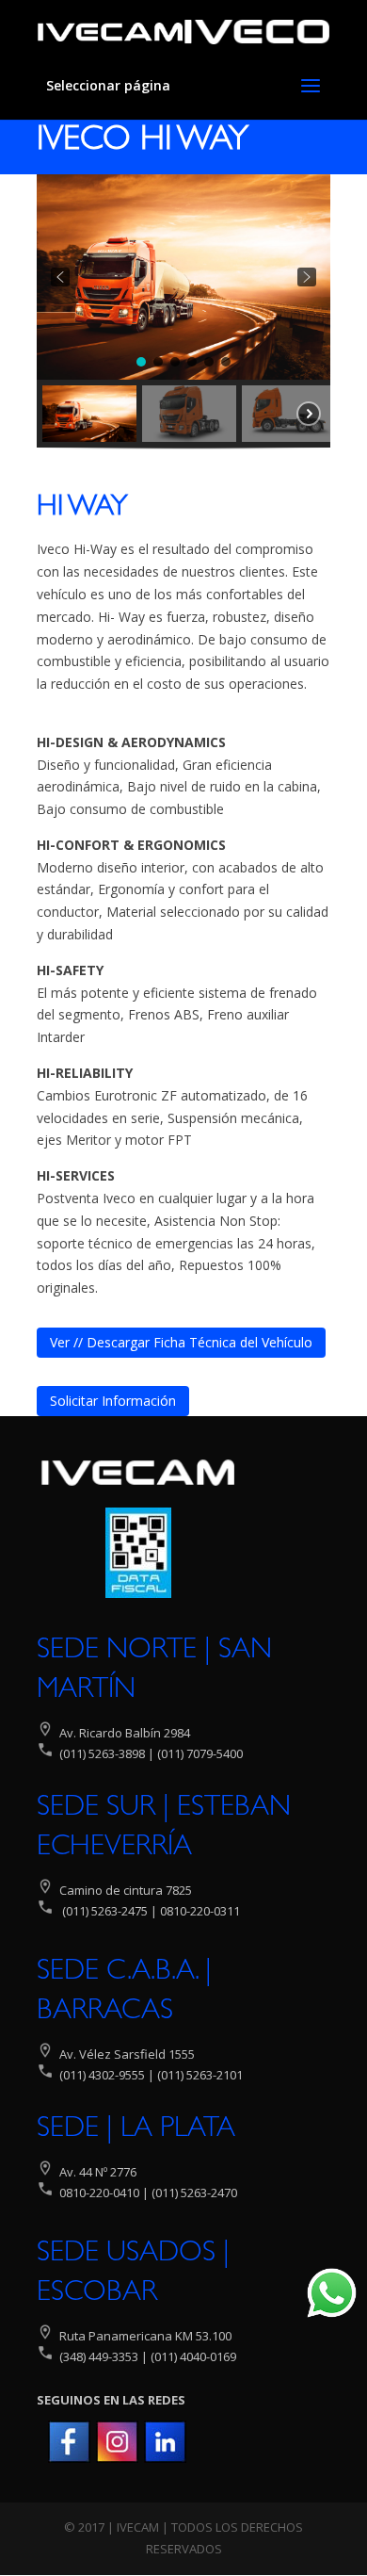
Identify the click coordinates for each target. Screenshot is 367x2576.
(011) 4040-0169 (193, 2356)
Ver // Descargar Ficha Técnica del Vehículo (181, 1342)
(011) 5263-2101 (200, 2075)
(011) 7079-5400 (199, 1753)
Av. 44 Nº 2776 (96, 2172)
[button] (60, 277)
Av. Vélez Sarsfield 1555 (127, 2054)
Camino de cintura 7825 (126, 1890)
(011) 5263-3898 (102, 1753)
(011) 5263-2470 (194, 2193)
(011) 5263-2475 (105, 1911)
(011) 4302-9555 (102, 2075)
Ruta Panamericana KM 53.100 (145, 2336)
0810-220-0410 (99, 2193)
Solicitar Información (113, 1401)
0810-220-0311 (200, 1911)
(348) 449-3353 (97, 2356)
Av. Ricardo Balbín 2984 (125, 1733)
